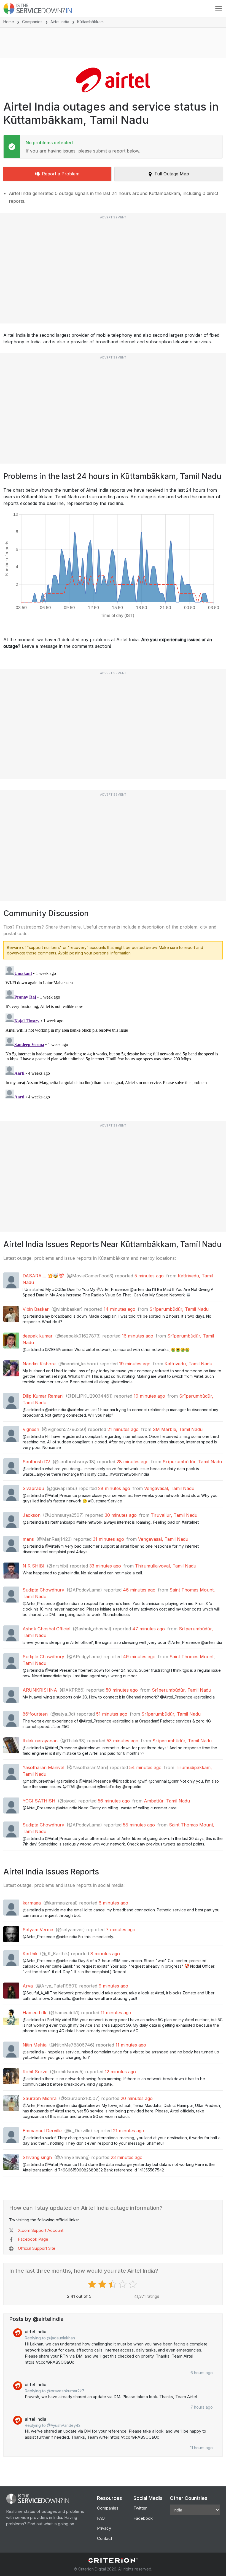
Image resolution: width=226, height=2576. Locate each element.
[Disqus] (113, 1033)
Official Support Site (37, 2248)
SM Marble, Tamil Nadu (178, 1429)
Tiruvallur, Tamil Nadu (174, 1515)
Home (9, 22)
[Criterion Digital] (113, 2560)
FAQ (101, 2518)
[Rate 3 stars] (113, 2284)
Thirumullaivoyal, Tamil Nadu (166, 1566)
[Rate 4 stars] (123, 2284)
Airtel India (60, 22)
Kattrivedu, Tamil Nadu (188, 1364)
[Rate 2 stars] (103, 2284)
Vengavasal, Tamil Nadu (169, 1488)
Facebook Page (33, 2239)
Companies (32, 22)
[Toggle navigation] (219, 9)
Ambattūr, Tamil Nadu (167, 1801)
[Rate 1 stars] (93, 2284)
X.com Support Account (41, 2230)
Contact (105, 2538)
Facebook (143, 2518)
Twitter (140, 2508)
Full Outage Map (172, 174)
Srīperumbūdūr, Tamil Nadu (179, 1309)
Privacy (104, 2528)
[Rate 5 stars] (134, 2284)
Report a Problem (61, 174)
